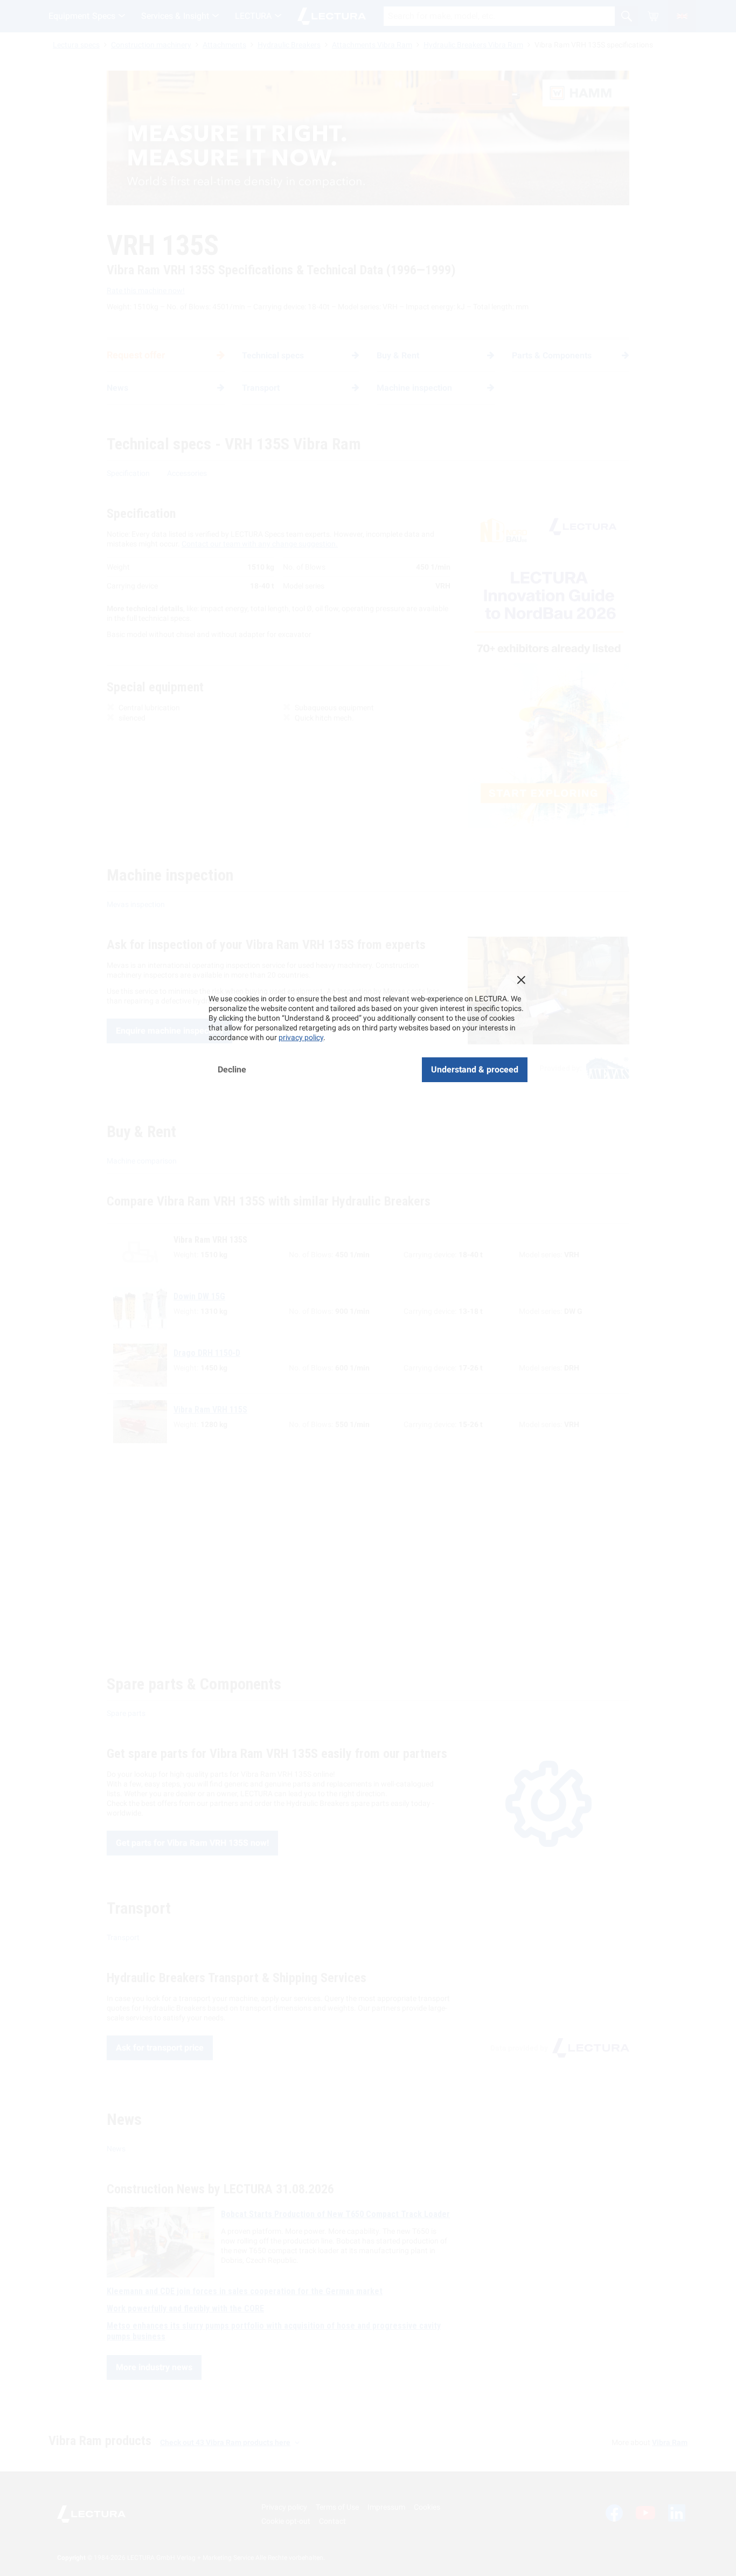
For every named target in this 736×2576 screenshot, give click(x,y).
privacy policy (301, 1037)
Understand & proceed (475, 1069)
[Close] (521, 980)
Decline (232, 1069)
